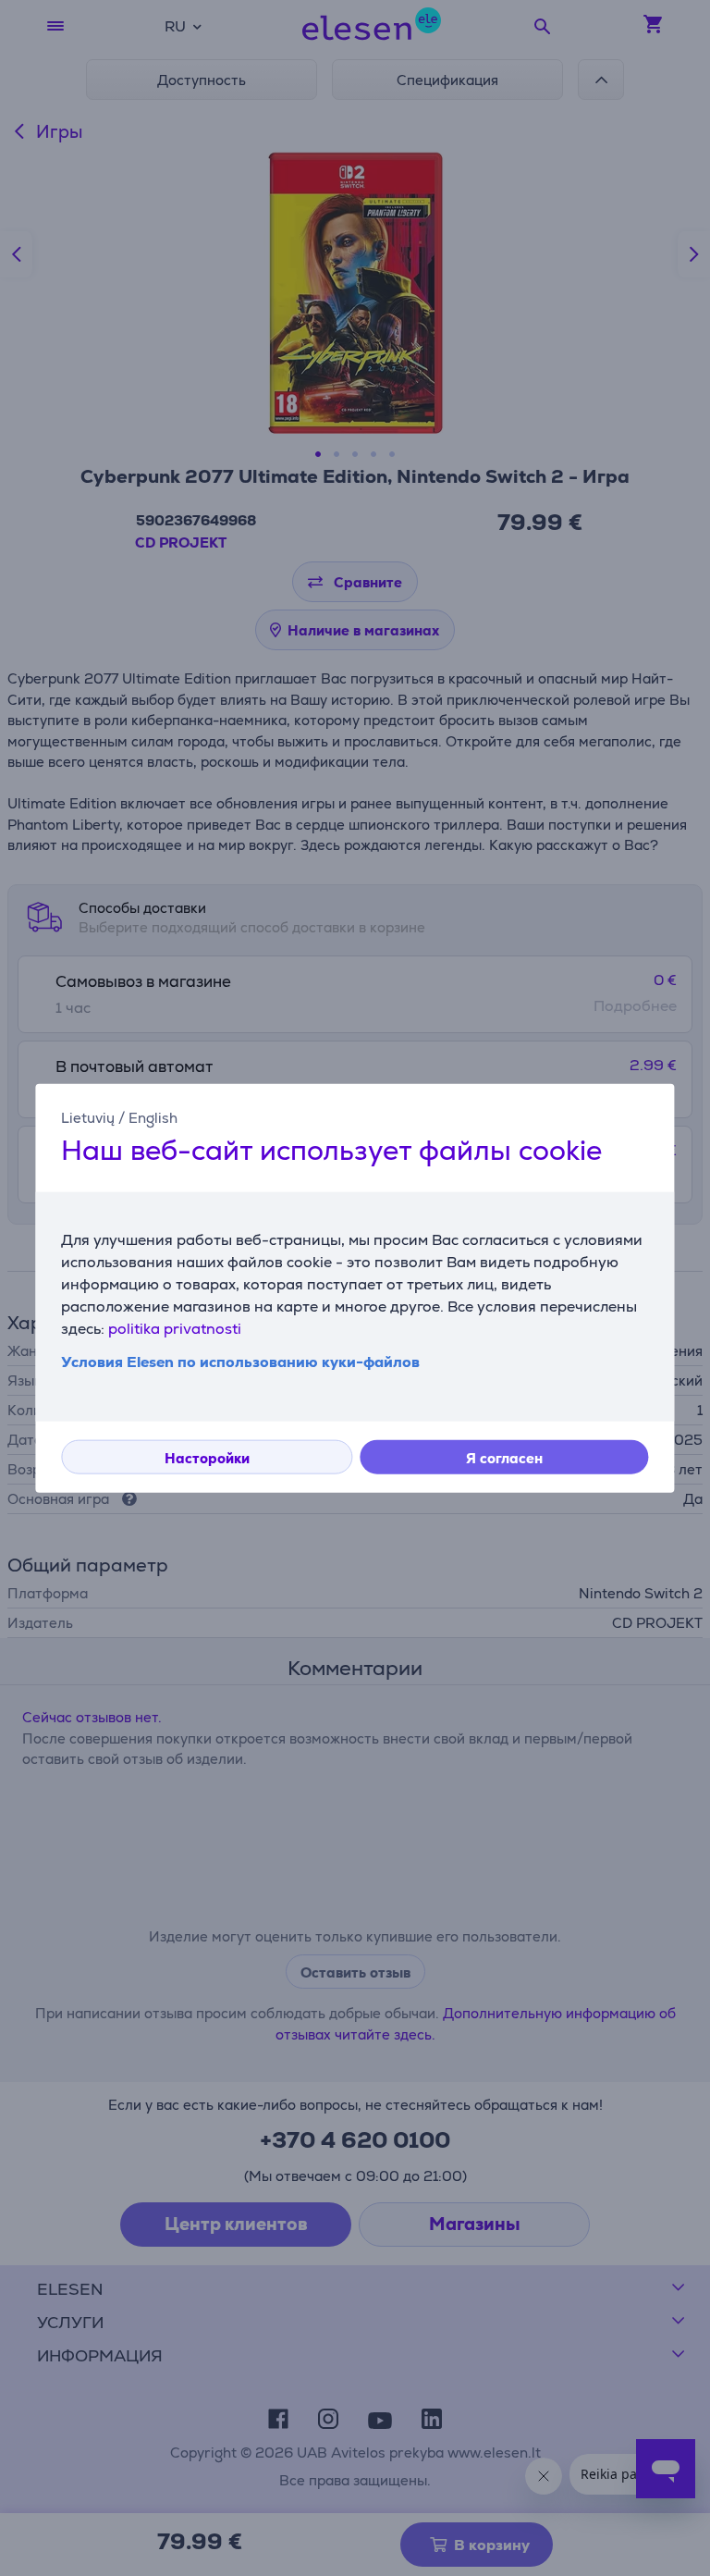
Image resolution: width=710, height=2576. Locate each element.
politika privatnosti (175, 1329)
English (153, 1117)
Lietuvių (88, 1117)
